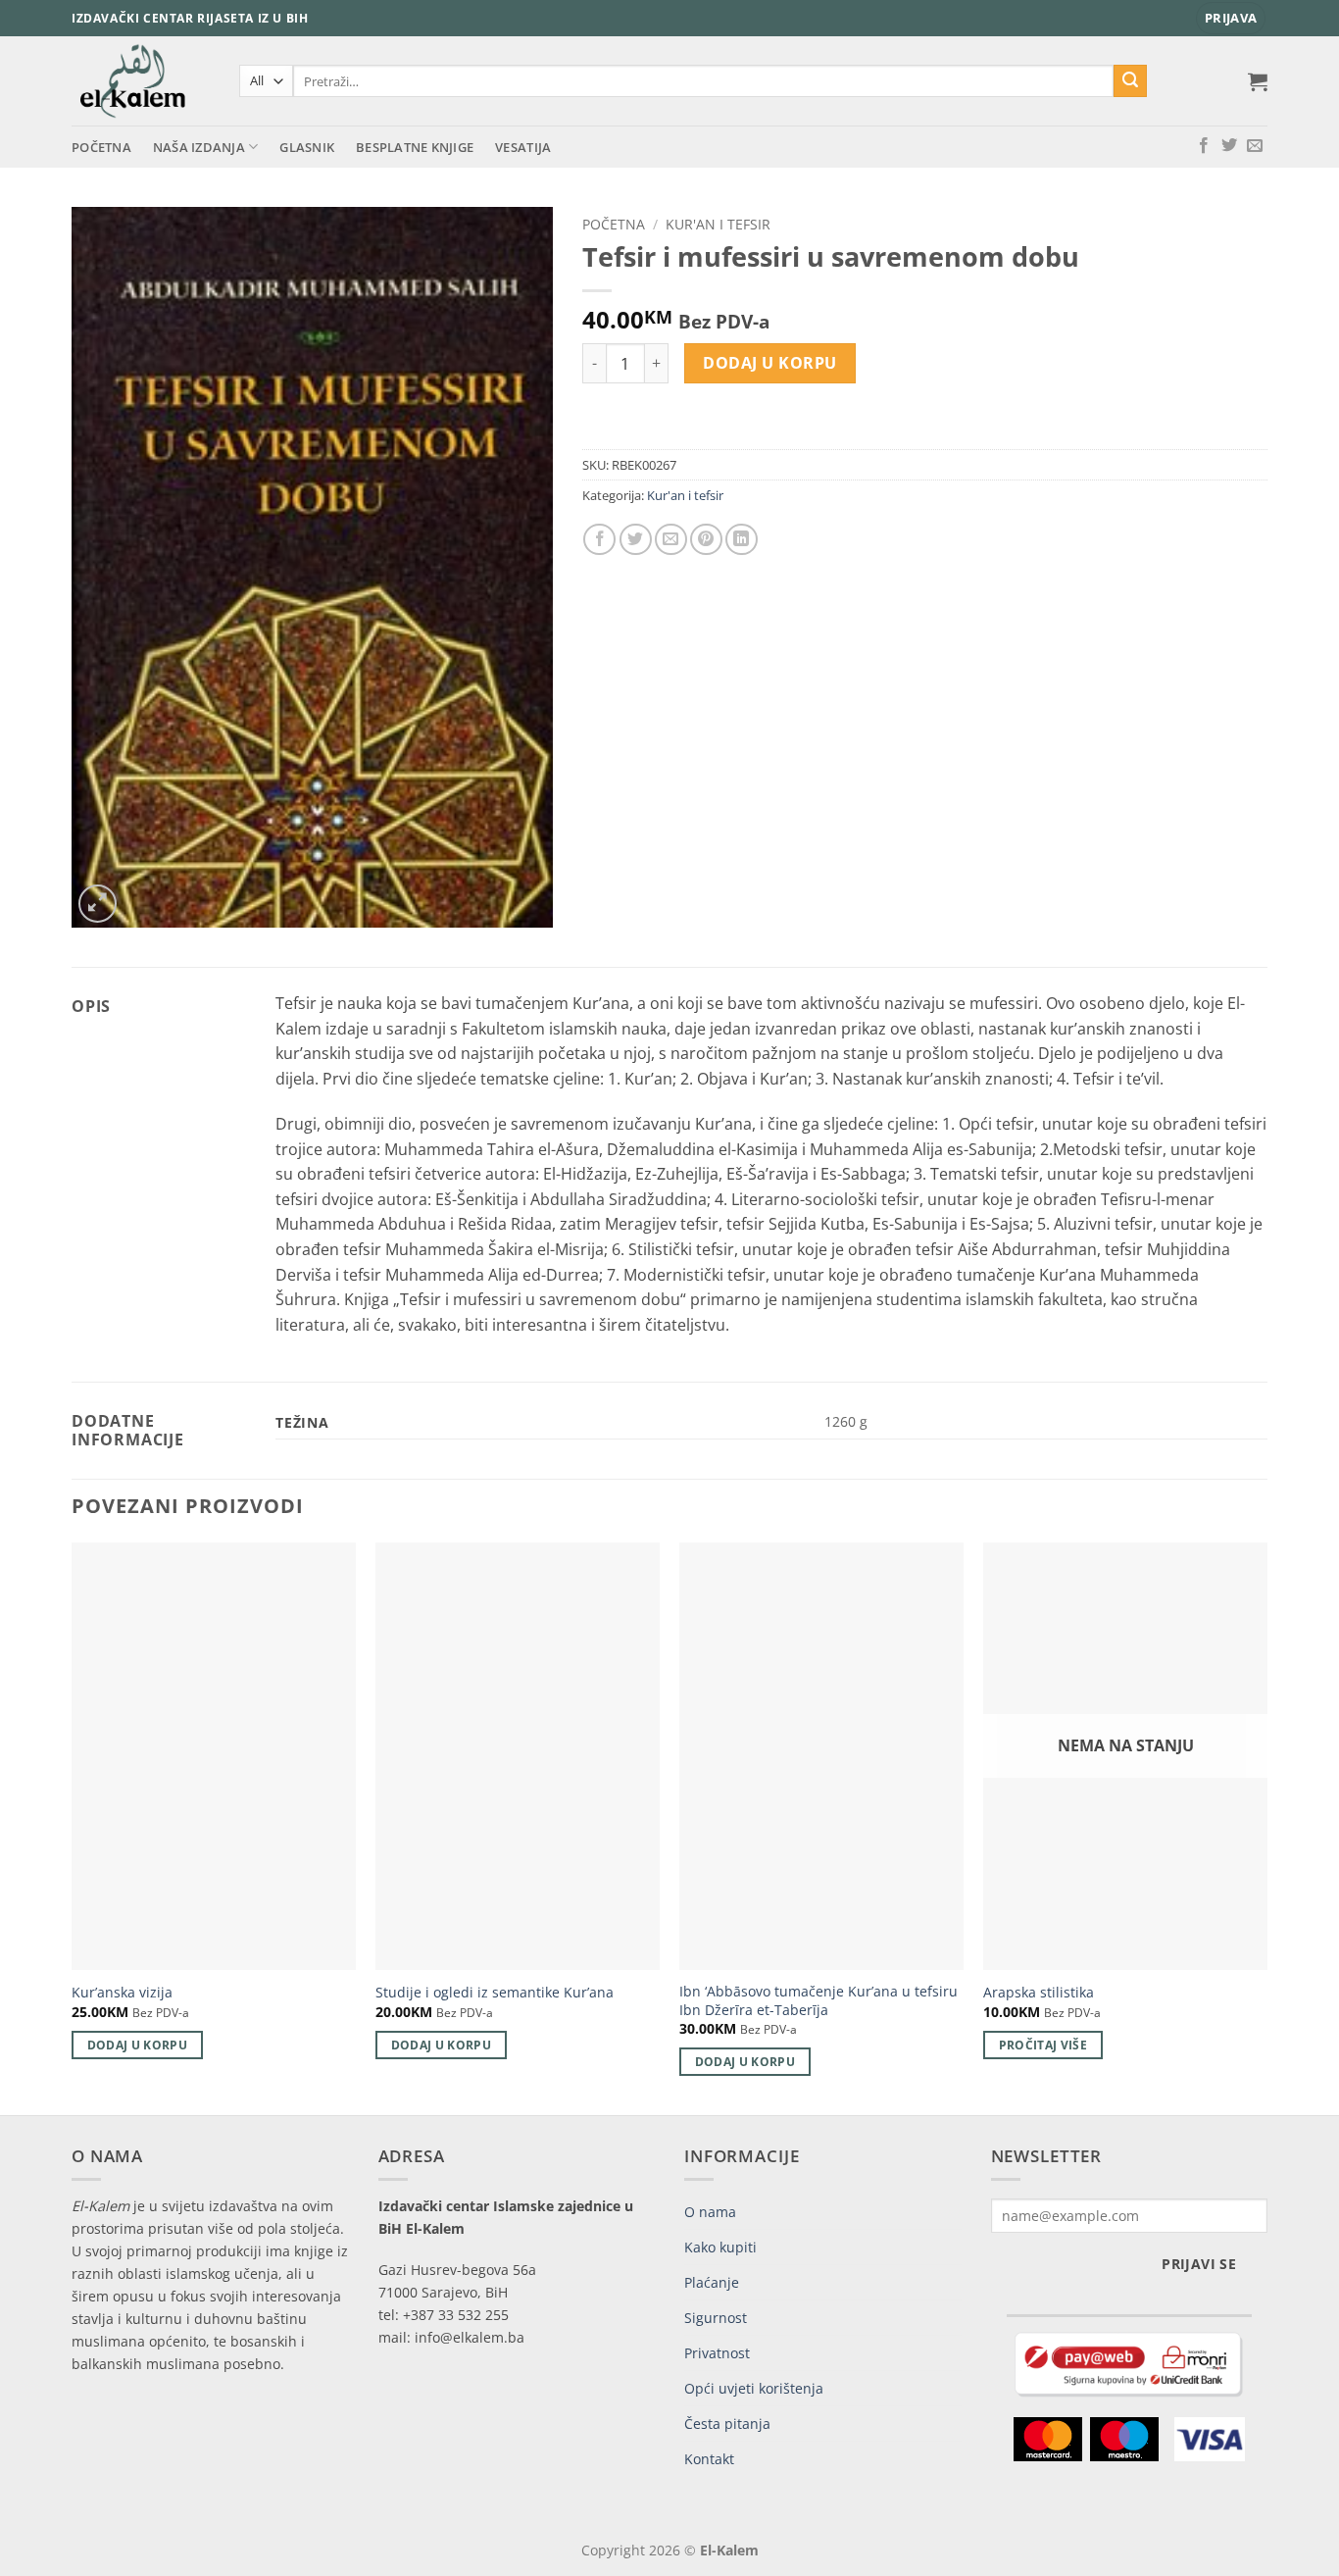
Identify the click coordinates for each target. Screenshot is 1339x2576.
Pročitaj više (1043, 2045)
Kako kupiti (720, 2247)
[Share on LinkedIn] (742, 540)
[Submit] (1130, 81)
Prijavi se (1199, 2264)
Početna (101, 147)
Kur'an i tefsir (718, 224)
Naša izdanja (199, 147)
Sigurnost (716, 2318)
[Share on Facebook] (599, 540)
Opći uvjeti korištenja (754, 2388)
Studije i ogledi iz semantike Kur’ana (495, 1993)
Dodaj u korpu (769, 363)
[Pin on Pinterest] (706, 540)
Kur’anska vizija (122, 1993)
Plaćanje (712, 2282)
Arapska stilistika (1039, 1993)
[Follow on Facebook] (1204, 146)
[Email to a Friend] (671, 540)
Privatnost (717, 2353)
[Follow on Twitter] (1229, 146)
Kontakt (709, 2459)
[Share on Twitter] (636, 540)
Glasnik (307, 147)
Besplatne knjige (415, 147)
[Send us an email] (1255, 146)
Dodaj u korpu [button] (138, 2045)
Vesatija (523, 147)
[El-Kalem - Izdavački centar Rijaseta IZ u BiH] (141, 81)
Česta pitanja (727, 2424)
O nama (710, 2212)
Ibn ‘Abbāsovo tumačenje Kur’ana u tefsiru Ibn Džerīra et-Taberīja (818, 2001)
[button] (1231, 18)
